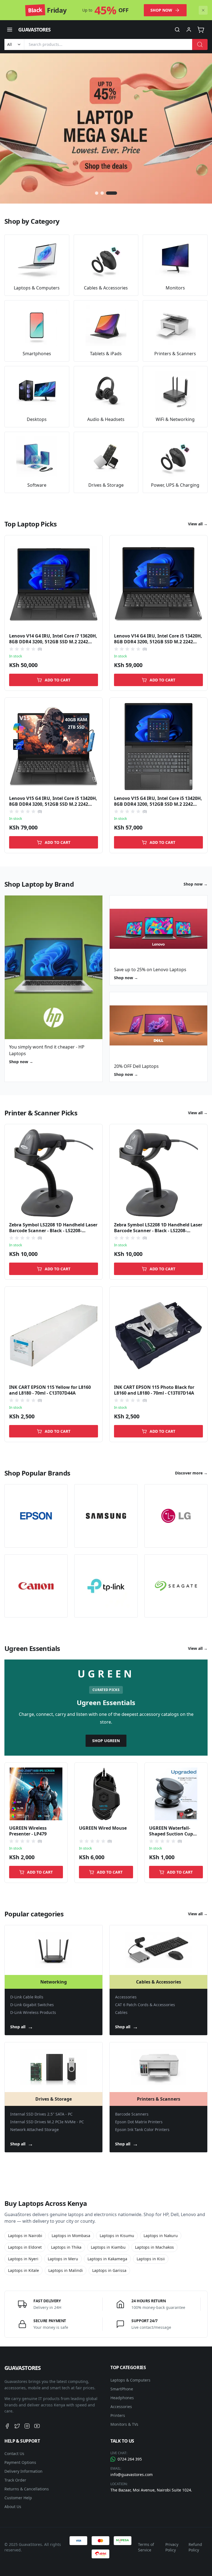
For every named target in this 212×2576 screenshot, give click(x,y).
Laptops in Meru (63, 2259)
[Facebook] (7, 2426)
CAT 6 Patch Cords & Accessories (145, 2005)
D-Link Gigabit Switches (32, 2005)
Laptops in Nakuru (161, 2236)
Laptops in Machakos (154, 2247)
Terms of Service (146, 2547)
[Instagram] (27, 2426)
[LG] (176, 1516)
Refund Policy (195, 2547)
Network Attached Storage (35, 2129)
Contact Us (14, 2453)
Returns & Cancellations (27, 2489)
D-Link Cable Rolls (27, 1997)
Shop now (161, 10)
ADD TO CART (58, 680)
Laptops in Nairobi (25, 2236)
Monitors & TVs (124, 2424)
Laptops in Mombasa (71, 2236)
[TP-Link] (106, 1586)
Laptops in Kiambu (108, 2247)
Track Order (15, 2480)
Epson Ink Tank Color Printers (142, 2129)
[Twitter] (17, 2426)
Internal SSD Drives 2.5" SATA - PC (41, 2114)
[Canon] (36, 1586)
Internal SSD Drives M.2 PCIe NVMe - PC (47, 2122)
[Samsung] (106, 1516)
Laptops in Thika (66, 2247)
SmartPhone (122, 2389)
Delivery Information (23, 2471)
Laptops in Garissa (109, 2270)
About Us (13, 2507)
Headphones (122, 2398)
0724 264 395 (130, 2459)
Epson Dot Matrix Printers (139, 2122)
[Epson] (36, 1516)
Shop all (22, 2027)
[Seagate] (176, 1586)
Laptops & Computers (130, 2380)
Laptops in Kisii (151, 2259)
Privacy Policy (172, 2547)
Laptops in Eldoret (25, 2247)
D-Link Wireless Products (33, 2012)
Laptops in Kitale (23, 2270)
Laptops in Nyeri (23, 2259)
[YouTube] (37, 2426)
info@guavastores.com (132, 2474)
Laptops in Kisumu (117, 2236)
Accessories (126, 1997)
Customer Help (18, 2498)
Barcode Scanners (132, 2114)
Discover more (191, 1473)
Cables (121, 2012)
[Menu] (10, 30)
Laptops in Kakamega (107, 2259)
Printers (118, 2415)
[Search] (200, 44)
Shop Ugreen (106, 1741)
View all (198, 524)
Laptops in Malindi (66, 2270)
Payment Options (20, 2462)
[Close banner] (203, 10)
